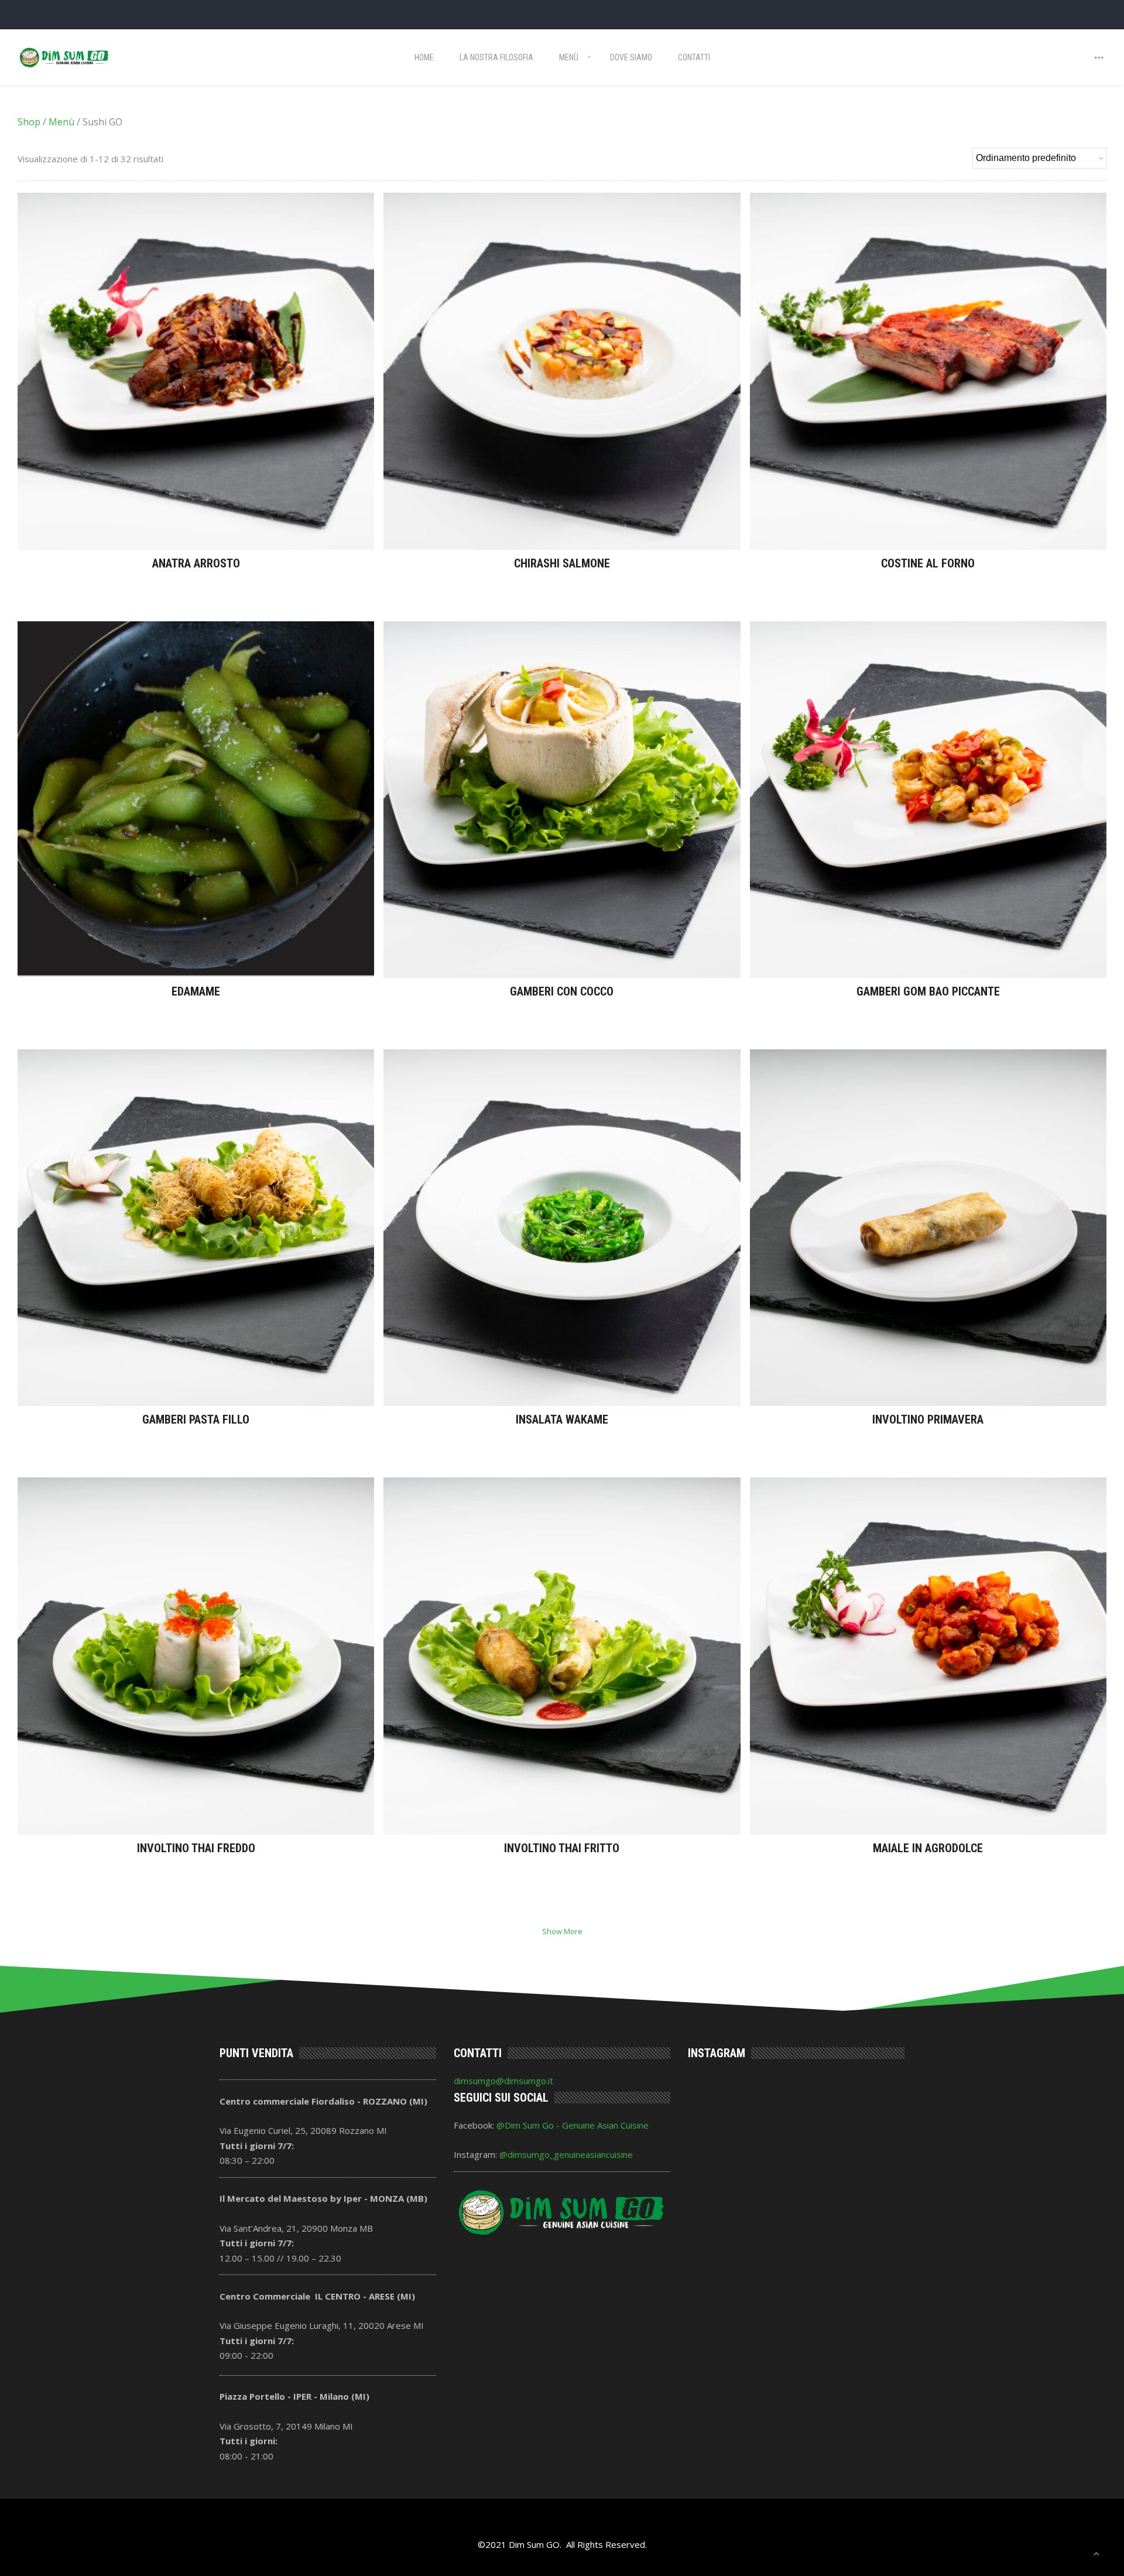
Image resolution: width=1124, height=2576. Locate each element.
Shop (29, 122)
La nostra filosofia (496, 57)
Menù (569, 57)
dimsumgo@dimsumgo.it (503, 2081)
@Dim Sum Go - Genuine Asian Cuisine (573, 2125)
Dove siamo (631, 57)
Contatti (694, 57)
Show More (562, 1931)
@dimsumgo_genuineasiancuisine (566, 2154)
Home (424, 57)
